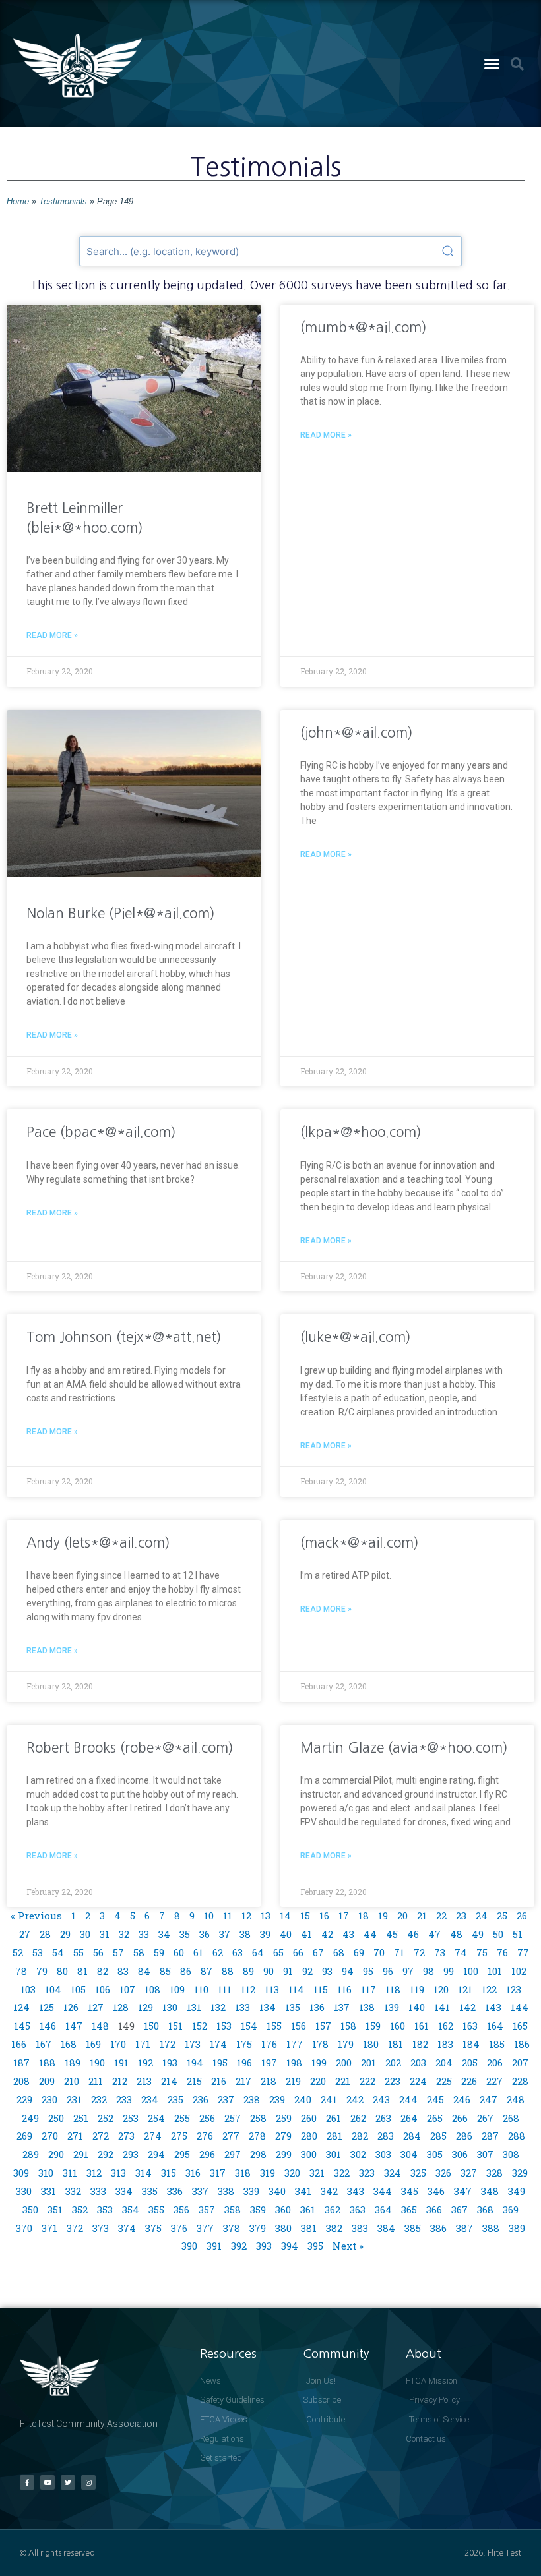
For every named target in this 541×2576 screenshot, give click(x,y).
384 (386, 2228)
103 (28, 1989)
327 (469, 2173)
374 (127, 2228)
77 (523, 1952)
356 (181, 2210)
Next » (348, 2246)
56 (98, 1952)
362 (333, 2210)
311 (70, 2173)
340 (277, 2191)
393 (264, 2246)
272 (101, 2136)
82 (103, 1971)
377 (205, 2228)
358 (233, 2210)
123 (514, 1989)
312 (94, 2173)
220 (318, 2081)
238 (252, 2099)
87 (207, 1971)
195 (220, 2063)
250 (56, 2118)
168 (69, 2044)
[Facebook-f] (27, 2482)
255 (182, 2118)
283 (386, 2136)
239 (277, 2099)
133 (242, 2007)
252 (106, 2118)
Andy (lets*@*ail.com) (98, 1543)
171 (143, 2044)
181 (396, 2044)
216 (219, 2081)
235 (175, 2099)
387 (464, 2228)
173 (193, 2044)
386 (438, 2228)
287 (490, 2136)
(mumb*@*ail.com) (364, 327)
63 (238, 1952)
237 (226, 2099)
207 (520, 2063)
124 (21, 2007)
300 (309, 2154)
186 (522, 2044)
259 (284, 2118)
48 (456, 1934)
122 (489, 1989)
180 (371, 2044)
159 (373, 2026)
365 (409, 2210)
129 (145, 2007)
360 (283, 2210)
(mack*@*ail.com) (360, 1543)
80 (62, 1971)
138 (367, 2007)
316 (193, 2173)
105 (78, 1989)
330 (24, 2191)
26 (522, 1916)
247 (489, 2099)
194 (195, 2063)
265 (435, 2118)
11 (228, 1916)
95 (368, 1971)
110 (201, 1989)
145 (22, 2026)
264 (409, 2118)
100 (471, 1971)
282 (360, 2136)
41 (306, 1934)
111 (225, 1989)
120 (441, 1989)
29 (65, 1934)
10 (209, 1916)
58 (139, 1952)
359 (258, 2210)
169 (93, 2044)
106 (103, 1989)
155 (274, 2026)
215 (194, 2081)
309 (21, 2173)
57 (118, 1952)
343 (356, 2191)
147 (74, 2026)
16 (324, 1916)
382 (334, 2228)
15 (305, 1916)
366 (434, 2210)
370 (24, 2228)
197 (269, 2063)
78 (21, 1971)
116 (344, 1989)
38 (245, 1934)
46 (413, 1934)
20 (402, 1916)
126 (71, 2007)
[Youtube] (48, 2482)
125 (47, 2007)
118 (393, 1989)
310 (46, 2173)
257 (233, 2118)
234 (150, 2099)
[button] (492, 64)
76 (502, 1952)
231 (74, 2099)
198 (294, 2063)
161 (422, 2026)
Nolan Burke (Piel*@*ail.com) (121, 913)
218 (269, 2081)
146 (48, 2026)
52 (18, 1952)
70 (379, 1952)
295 (182, 2154)
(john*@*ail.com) (357, 733)
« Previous (36, 1916)
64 (258, 1952)
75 (482, 1952)
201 (368, 2063)
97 (408, 1971)
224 (418, 2081)
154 (249, 2026)
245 (435, 2099)
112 (248, 1989)
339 (251, 2191)
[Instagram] (88, 2482)
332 (73, 2191)
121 (465, 1989)
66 (298, 1952)
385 (413, 2228)
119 (417, 1989)
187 (21, 2063)
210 (72, 2081)
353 (105, 2210)
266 (460, 2118)
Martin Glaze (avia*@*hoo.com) (404, 1748)
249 (30, 2118)
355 (156, 2210)
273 (126, 2136)
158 (348, 2026)
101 (495, 1971)
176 (269, 2044)
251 (81, 2118)
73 (440, 1952)
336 (175, 2191)
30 (85, 1934)
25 (502, 1916)
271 (75, 2136)
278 (257, 2136)
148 (100, 2026)
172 (168, 2044)
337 (200, 2191)
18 (364, 1916)
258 (258, 2118)
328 (494, 2173)
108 (152, 1989)
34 (164, 1934)
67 (318, 1952)
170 (118, 2044)
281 (334, 2136)
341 (303, 2191)
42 (327, 1934)
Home (18, 201)
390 (189, 2246)
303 (383, 2154)
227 (494, 2081)
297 (233, 2154)
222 (367, 2081)
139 (392, 2007)
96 (388, 1971)
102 (519, 1971)
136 (317, 2007)
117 (368, 1989)
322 (342, 2173)
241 (329, 2099)
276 (205, 2136)
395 (315, 2246)
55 (79, 1952)
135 (293, 2007)
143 (493, 2007)
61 (198, 1952)
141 (442, 2007)
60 (179, 1952)
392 (239, 2246)
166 (19, 2044)
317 (218, 2173)
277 (231, 2136)
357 (207, 2210)
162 (446, 2026)
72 (419, 1952)
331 (48, 2191)
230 (49, 2099)
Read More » (52, 635)
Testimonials (63, 201)
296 (207, 2154)
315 (169, 2173)
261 (334, 2118)
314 (143, 2173)
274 (153, 2136)
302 (358, 2154)
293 (131, 2154)
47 (434, 1934)
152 (200, 2026)
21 (422, 1916)
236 (201, 2099)
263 (383, 2118)
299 (284, 2154)
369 (511, 2210)
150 (151, 2026)
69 (359, 1952)
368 (485, 2210)
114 (296, 1989)
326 (443, 2173)
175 (244, 2044)
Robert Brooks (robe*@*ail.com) (130, 1748)
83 (123, 1971)
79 (42, 1971)
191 (121, 2063)
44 (370, 1934)
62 (218, 1952)
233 (124, 2099)
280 (309, 2136)
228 (520, 2081)
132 (218, 2007)
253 (131, 2118)
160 (398, 2026)
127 (96, 2007)
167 (44, 2044)
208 (21, 2081)
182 (420, 2044)
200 (344, 2063)
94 (348, 1971)
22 (441, 1916)
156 (299, 2026)
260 (309, 2118)
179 (346, 2044)
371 (49, 2228)
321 (317, 2173)
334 (124, 2191)
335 (150, 2191)
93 (327, 1971)
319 (268, 2173)
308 (511, 2154)
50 (498, 1934)
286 (464, 2136)
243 (381, 2099)
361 (308, 2210)
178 (320, 2044)
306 (460, 2154)
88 (228, 1971)
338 (226, 2191)
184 (471, 2044)
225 (444, 2081)
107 (127, 1989)
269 (24, 2136)
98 (429, 1971)
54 (58, 1952)
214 (169, 2081)
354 (131, 2210)
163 (470, 2026)
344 (383, 2191)
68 (339, 1952)
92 (307, 1971)
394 (290, 2246)
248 (516, 2099)
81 (82, 1971)
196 (244, 2063)
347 (463, 2191)
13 (266, 1916)
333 (98, 2191)
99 (449, 1971)
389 (517, 2228)
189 (73, 2063)
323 (367, 2173)
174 (218, 2044)
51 (518, 1934)
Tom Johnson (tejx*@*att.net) (124, 1337)
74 (461, 1952)
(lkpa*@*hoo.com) (361, 1132)
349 (517, 2191)
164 (495, 2026)
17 (344, 1916)
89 (248, 1971)
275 (179, 2136)
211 (96, 2081)
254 (156, 2118)
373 (101, 2228)
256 (207, 2118)
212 (120, 2081)
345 (410, 2191)
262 (358, 2118)
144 (520, 2007)
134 (268, 2007)
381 (309, 2228)
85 (165, 1971)
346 (436, 2191)
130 (170, 2007)
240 (303, 2099)
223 (393, 2081)
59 (159, 1952)
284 (412, 2136)
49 (478, 1934)
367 (460, 2210)
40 (286, 1934)
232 (99, 2099)
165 (520, 2026)
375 (153, 2228)
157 (323, 2026)
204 (444, 2063)
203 (418, 2063)
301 (334, 2154)
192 (145, 2063)
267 (485, 2118)
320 (292, 2173)
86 (186, 1971)
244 (408, 2099)
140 (417, 2007)
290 (56, 2154)
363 (358, 2210)
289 (31, 2154)
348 (490, 2191)
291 (81, 2154)
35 (185, 1934)
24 (482, 1916)
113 (272, 1989)
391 (214, 2246)
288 (517, 2136)
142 (467, 2007)
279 (283, 2136)
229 (24, 2099)
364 (383, 2210)
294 (156, 2154)
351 (55, 2210)
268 (511, 2118)
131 (194, 2007)
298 (258, 2154)
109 (177, 1989)
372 (75, 2228)
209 (47, 2081)
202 (393, 2063)
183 (445, 2044)
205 (470, 2063)
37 (225, 1934)
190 (97, 2063)
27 (25, 1934)
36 (205, 1934)
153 (224, 2026)
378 (232, 2228)
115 (321, 1989)
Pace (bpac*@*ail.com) (101, 1132)
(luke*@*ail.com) (356, 1337)
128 (121, 2007)
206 (495, 2063)
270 (50, 2136)
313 (118, 2173)
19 (383, 1916)
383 (360, 2228)
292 (106, 2154)
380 (283, 2228)
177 (295, 2044)
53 (38, 1952)
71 (399, 1952)
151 (175, 2026)
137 (342, 2007)
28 (45, 1934)
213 (144, 2081)
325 (418, 2173)
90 (269, 1971)
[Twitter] (68, 2482)
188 (47, 2063)
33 (144, 1934)
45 (392, 1934)
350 (30, 2210)
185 (497, 2044)
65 (278, 1952)
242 (355, 2099)
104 (53, 1989)
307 (485, 2154)
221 (343, 2081)
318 (243, 2173)
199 (319, 2063)
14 (285, 1916)
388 (491, 2228)
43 (348, 1934)
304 (409, 2154)
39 (265, 1934)
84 (144, 1971)
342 (329, 2191)
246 (462, 2099)
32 (124, 1934)
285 (438, 2136)
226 (469, 2081)
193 (170, 2063)
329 (520, 2173)
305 (435, 2154)
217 (243, 2081)
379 (258, 2228)
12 (246, 1916)
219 (293, 2081)
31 (105, 1934)
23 (461, 1916)
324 (393, 2173)
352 (80, 2210)
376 (179, 2228)
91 (288, 1971)
